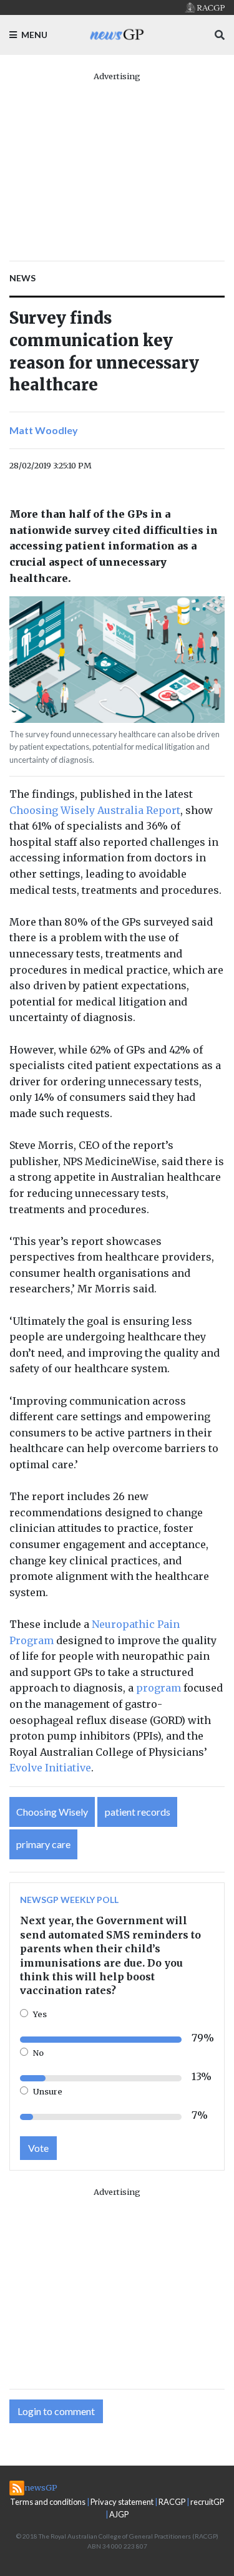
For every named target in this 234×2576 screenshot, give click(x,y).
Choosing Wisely (52, 1812)
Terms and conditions (48, 2502)
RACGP (172, 2502)
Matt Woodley (44, 430)
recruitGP (207, 2502)
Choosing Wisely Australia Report (95, 810)
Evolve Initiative (50, 1768)
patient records (138, 1812)
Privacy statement (122, 2502)
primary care (43, 1844)
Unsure (48, 2091)
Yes (40, 2014)
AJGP (119, 2514)
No (38, 2053)
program (158, 1688)
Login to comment (56, 2411)
